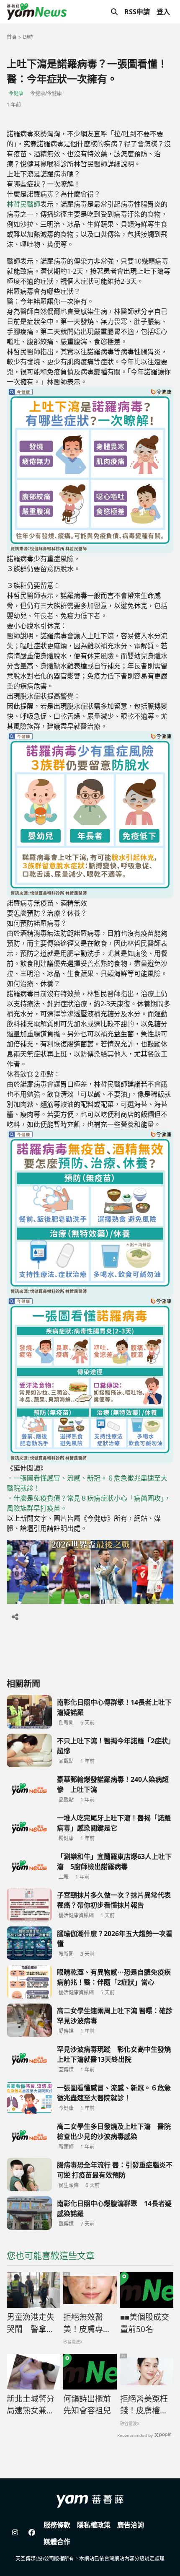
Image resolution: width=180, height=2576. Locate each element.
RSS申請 (137, 12)
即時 (28, 37)
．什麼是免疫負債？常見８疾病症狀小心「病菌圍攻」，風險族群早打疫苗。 (89, 1503)
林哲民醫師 (23, 204)
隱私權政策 (94, 2525)
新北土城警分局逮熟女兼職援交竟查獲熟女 (31, 2405)
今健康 (16, 93)
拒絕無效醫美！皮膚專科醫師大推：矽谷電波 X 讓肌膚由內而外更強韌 (87, 2323)
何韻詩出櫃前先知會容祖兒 (87, 2405)
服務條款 (57, 2525)
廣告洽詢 (131, 2525)
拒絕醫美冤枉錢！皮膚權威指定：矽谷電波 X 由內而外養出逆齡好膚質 (144, 2405)
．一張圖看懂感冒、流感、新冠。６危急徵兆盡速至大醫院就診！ (87, 1483)
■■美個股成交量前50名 (145, 2323)
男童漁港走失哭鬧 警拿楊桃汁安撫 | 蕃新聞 (31, 2323)
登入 (163, 12)
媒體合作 (57, 2542)
